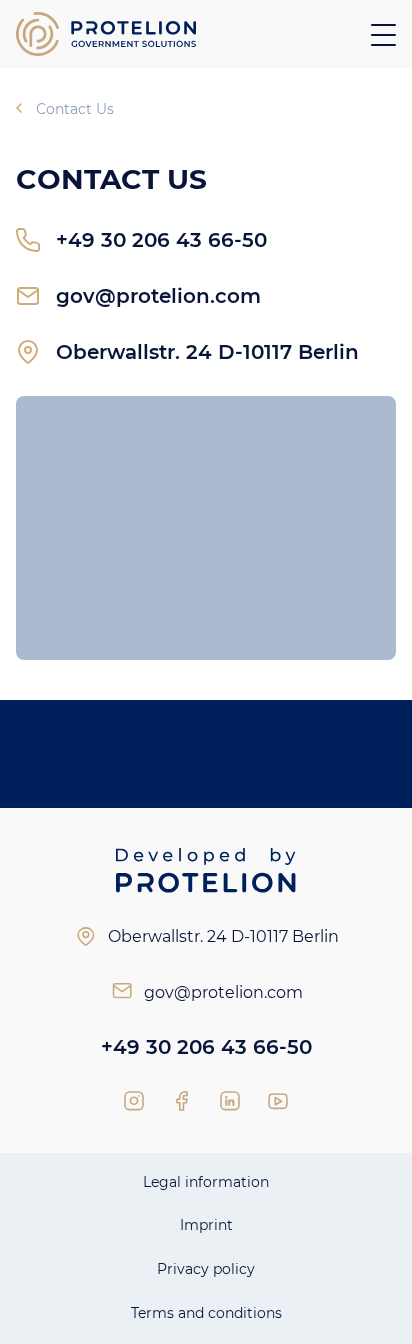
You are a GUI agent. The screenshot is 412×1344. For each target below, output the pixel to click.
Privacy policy (206, 1269)
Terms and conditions (206, 1313)
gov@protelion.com (158, 296)
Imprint (206, 1225)
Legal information (206, 1182)
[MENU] (383, 34)
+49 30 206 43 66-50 (161, 240)
